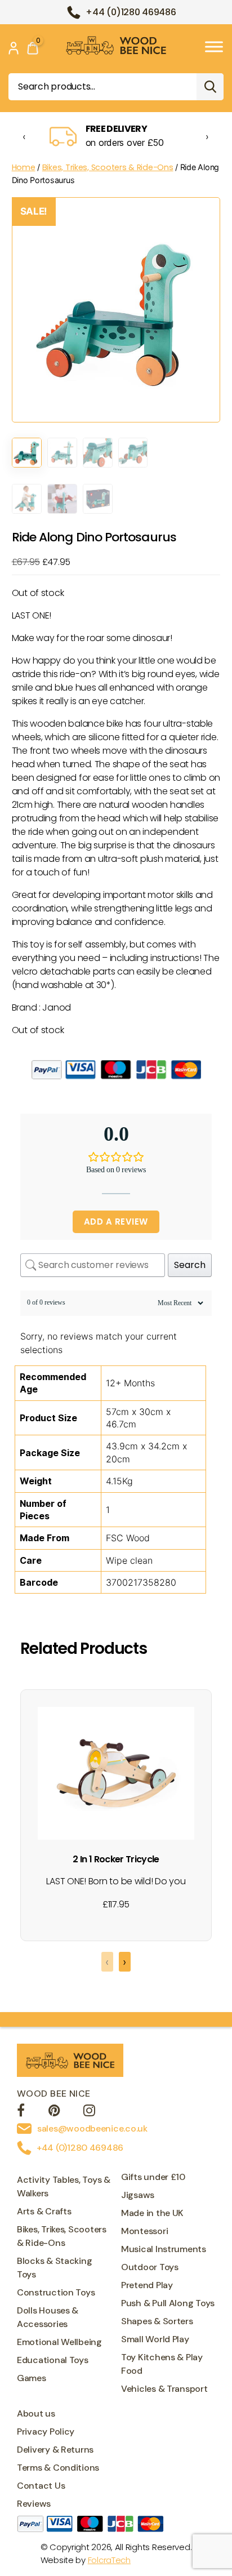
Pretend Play (147, 2285)
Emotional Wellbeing (59, 2342)
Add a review (116, 1222)
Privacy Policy (46, 2432)
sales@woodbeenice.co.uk (92, 2128)
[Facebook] (21, 2112)
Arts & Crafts (44, 2211)
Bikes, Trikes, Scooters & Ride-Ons (108, 167)
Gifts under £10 (153, 2177)
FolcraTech (109, 2560)
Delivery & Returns (55, 2450)
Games (32, 2378)
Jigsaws (138, 2195)
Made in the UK (152, 2213)
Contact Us (41, 2486)
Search (210, 87)
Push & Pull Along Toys (168, 2303)
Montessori (144, 2231)
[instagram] (89, 2112)
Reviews (34, 2504)
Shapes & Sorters (157, 2321)
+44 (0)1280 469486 (131, 12)
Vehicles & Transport (164, 2389)
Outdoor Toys (150, 2267)
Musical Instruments (164, 2249)
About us (36, 2413)
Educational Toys (53, 2360)
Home (24, 167)
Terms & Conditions (58, 2468)
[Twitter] (54, 2112)
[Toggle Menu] (214, 46)
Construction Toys (56, 2292)
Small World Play (155, 2339)
